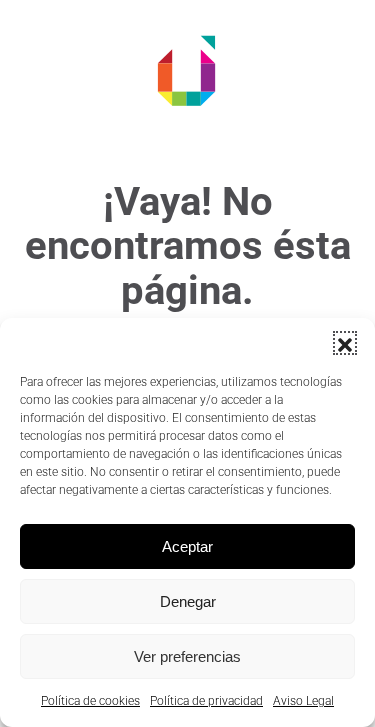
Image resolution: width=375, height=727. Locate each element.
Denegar (188, 601)
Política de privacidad (206, 701)
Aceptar (187, 546)
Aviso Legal (303, 701)
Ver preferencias (187, 656)
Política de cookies (90, 701)
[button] (345, 343)
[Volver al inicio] (188, 70)
